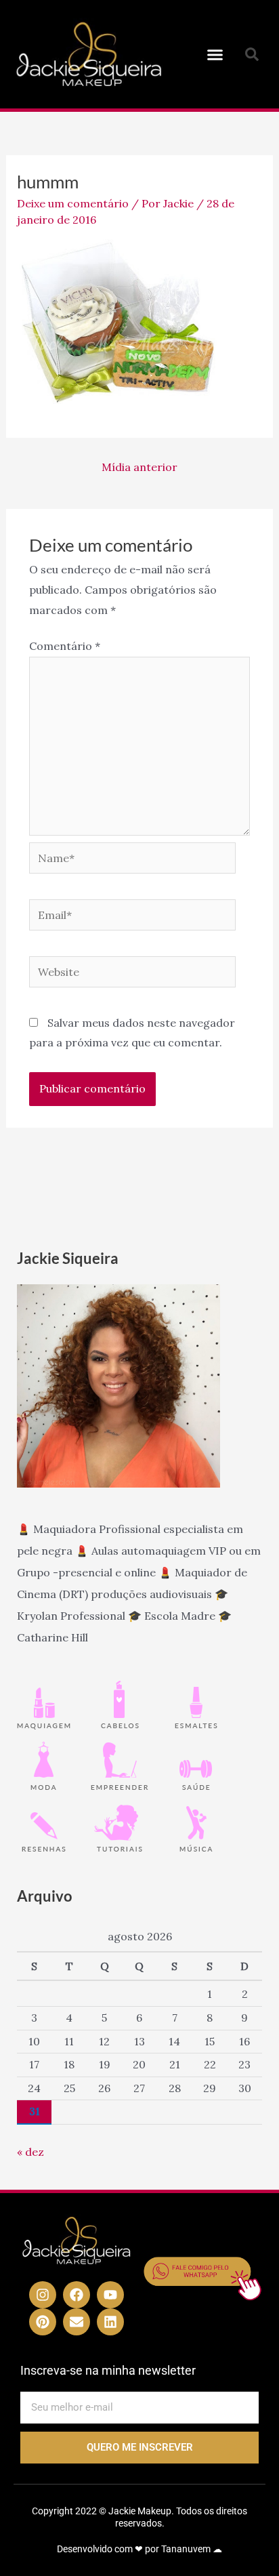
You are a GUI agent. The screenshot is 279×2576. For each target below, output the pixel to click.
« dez (30, 2152)
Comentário (65, 646)
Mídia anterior (139, 467)
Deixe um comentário (73, 203)
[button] (215, 54)
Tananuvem (186, 2549)
